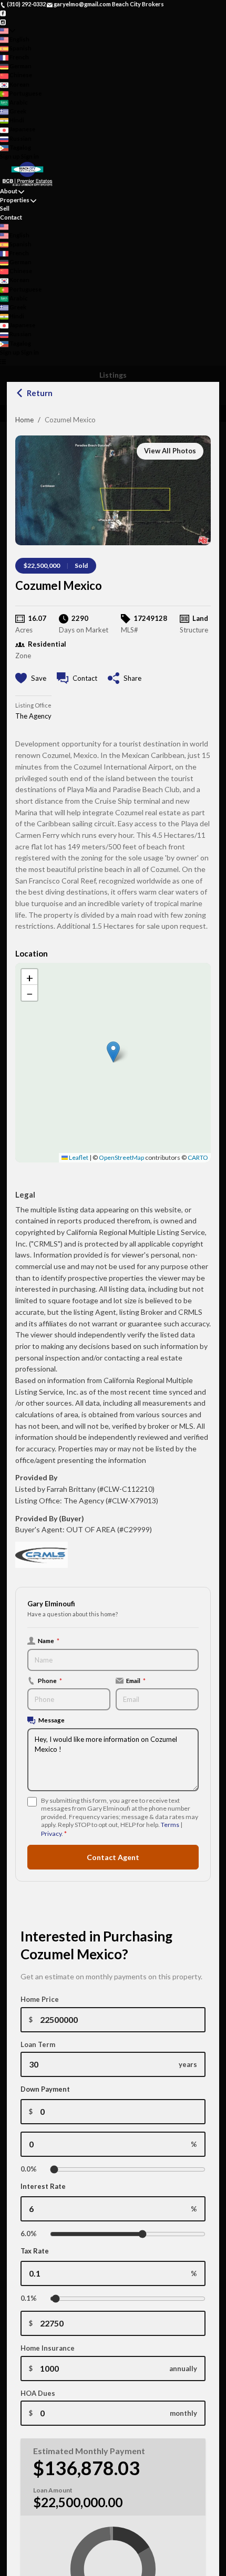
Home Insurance (48, 2348)
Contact (11, 217)
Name (49, 1640)
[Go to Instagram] (3, 21)
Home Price (40, 1999)
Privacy (51, 1834)
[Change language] (8, 31)
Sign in (30, 156)
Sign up (10, 156)
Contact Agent (113, 1857)
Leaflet (78, 1157)
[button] (113, 1052)
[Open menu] (3, 361)
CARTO (198, 1157)
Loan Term (38, 2044)
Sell (5, 208)
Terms (170, 1825)
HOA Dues (38, 2393)
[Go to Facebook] (3, 13)
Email (136, 1680)
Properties (15, 200)
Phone (50, 1680)
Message (52, 1720)
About (9, 191)
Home (24, 420)
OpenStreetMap (121, 1157)
